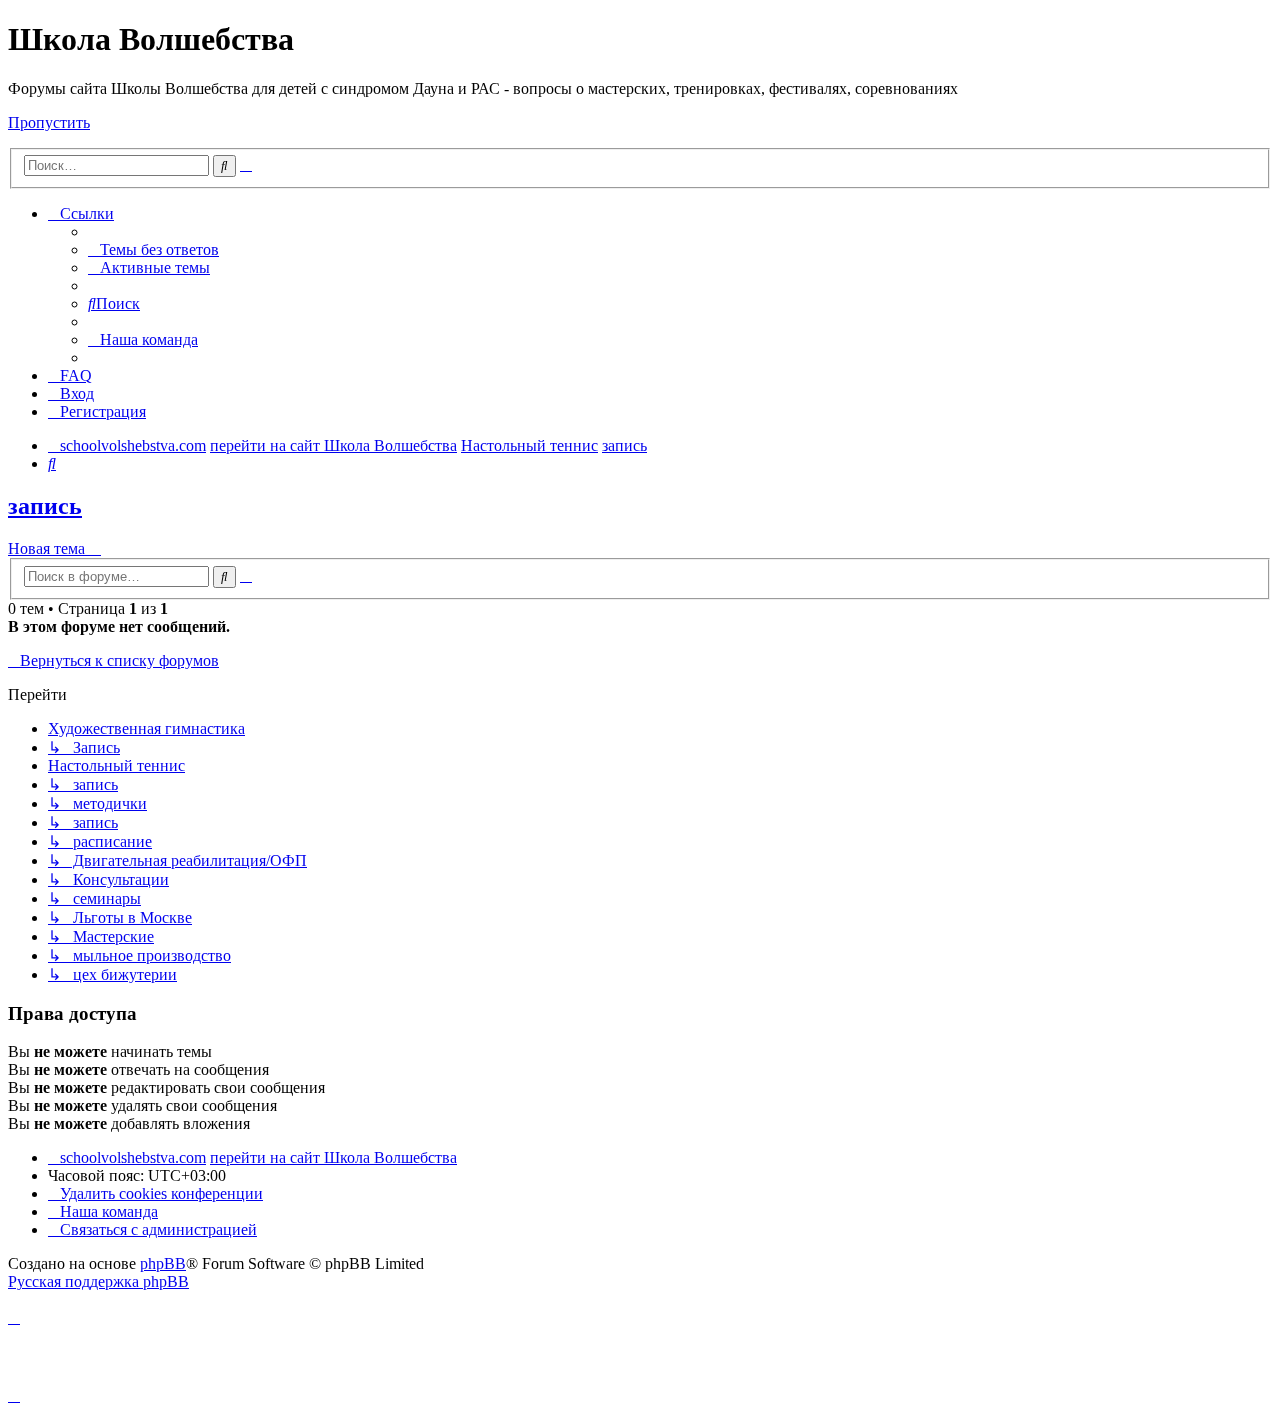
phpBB (163, 1263)
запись (45, 506)
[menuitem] (153, 249)
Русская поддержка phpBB (98, 1281)
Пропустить (49, 122)
